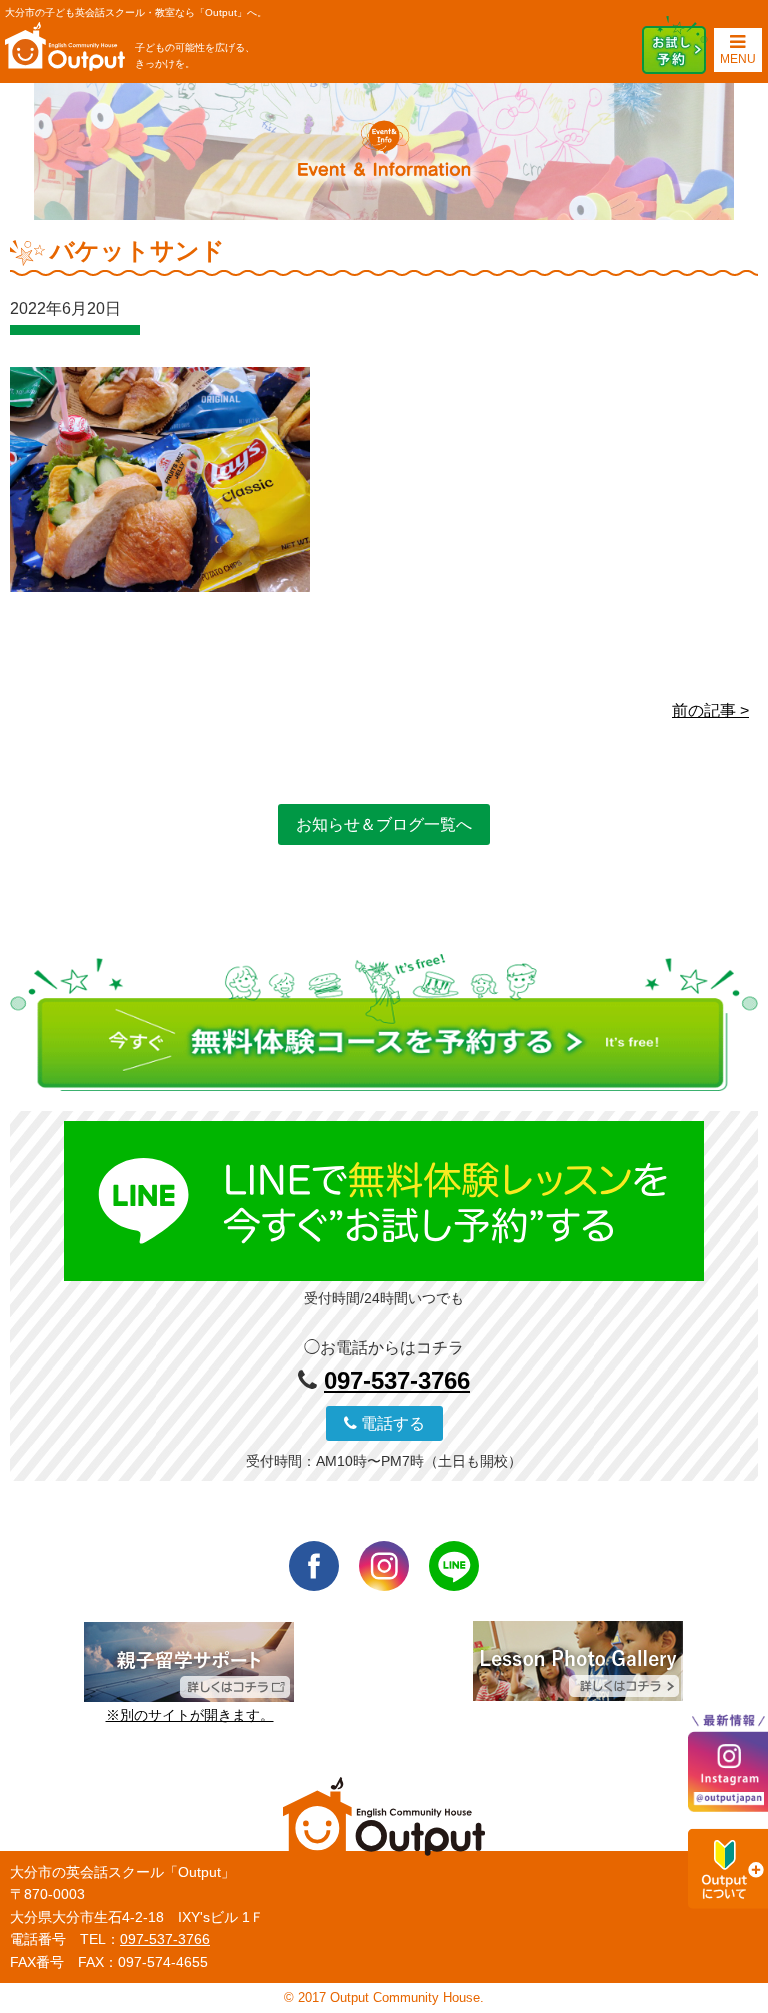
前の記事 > (710, 710)
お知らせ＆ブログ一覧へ (384, 824)
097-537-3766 (397, 1380)
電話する (391, 1423)
